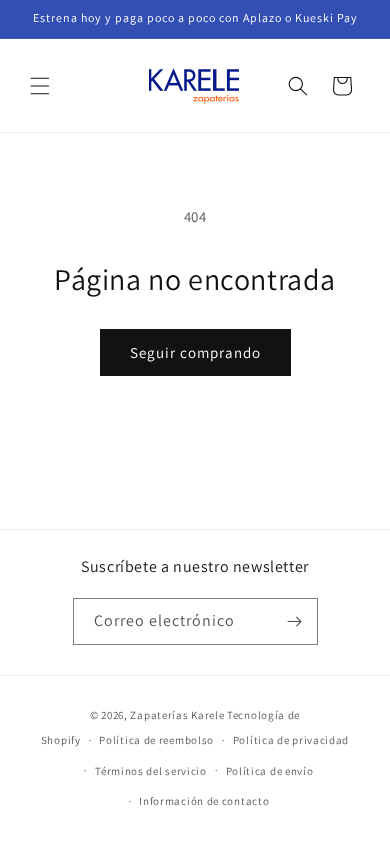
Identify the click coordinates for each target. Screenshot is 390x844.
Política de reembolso (156, 740)
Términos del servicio (151, 771)
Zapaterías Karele (177, 715)
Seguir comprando (195, 352)
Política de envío (270, 771)
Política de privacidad (291, 740)
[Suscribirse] (295, 621)
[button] (40, 86)
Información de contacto (204, 801)
